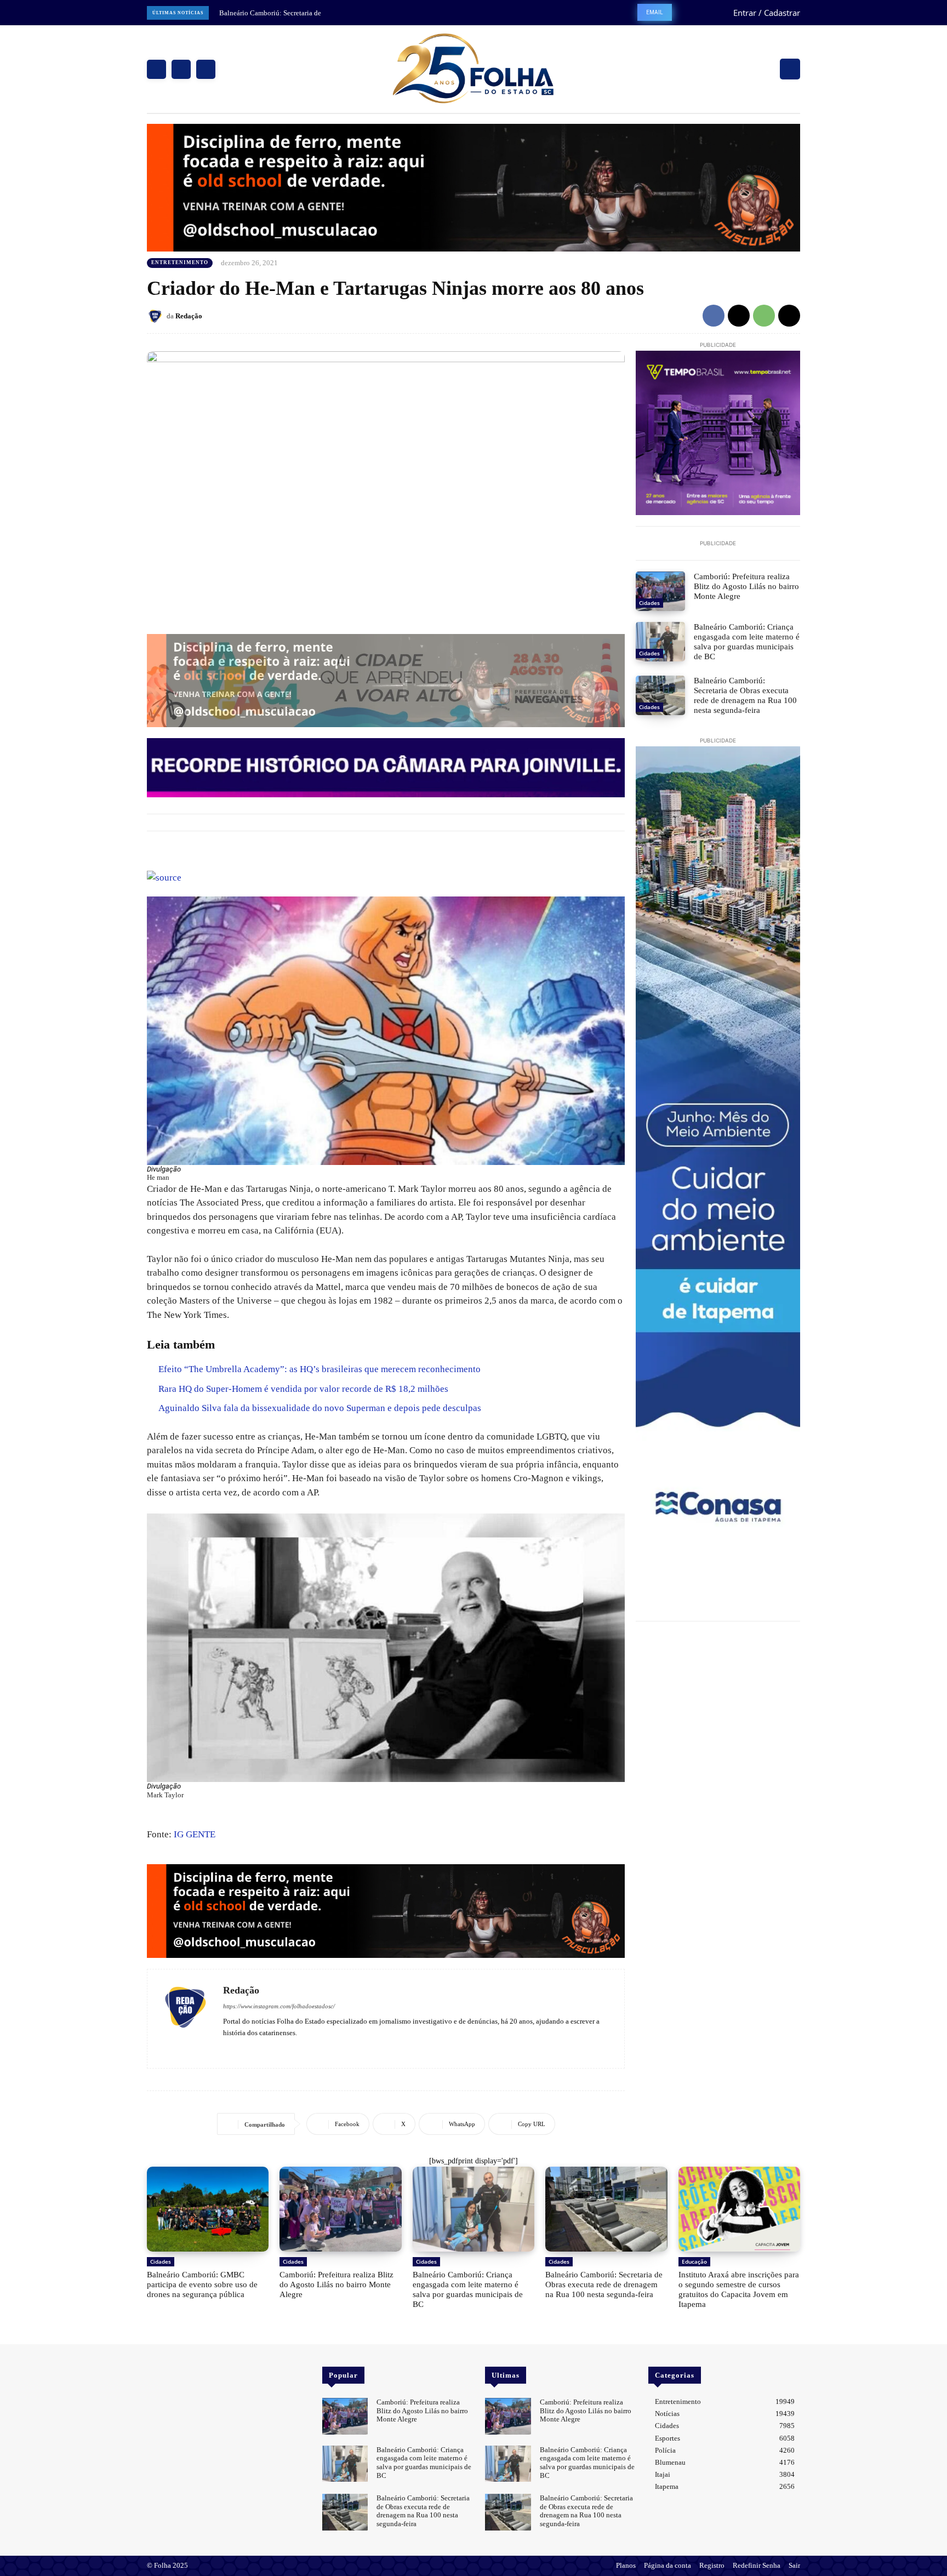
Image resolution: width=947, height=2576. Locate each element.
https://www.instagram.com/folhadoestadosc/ (279, 2006)
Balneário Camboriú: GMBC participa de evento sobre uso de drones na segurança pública (202, 2284)
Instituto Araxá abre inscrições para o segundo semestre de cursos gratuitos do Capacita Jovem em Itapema (739, 2289)
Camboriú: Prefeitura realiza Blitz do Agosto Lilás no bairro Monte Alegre (746, 586)
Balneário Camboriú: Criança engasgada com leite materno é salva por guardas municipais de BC (747, 642)
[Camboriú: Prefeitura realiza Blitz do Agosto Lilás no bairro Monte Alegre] (660, 591)
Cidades (649, 603)
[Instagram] (181, 69)
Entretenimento (180, 262)
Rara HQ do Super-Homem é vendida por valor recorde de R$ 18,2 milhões (303, 1389)
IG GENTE (195, 1834)
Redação (189, 316)
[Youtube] (259, 2049)
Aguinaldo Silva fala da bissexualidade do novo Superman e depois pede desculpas (320, 1408)
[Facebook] (156, 69)
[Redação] (157, 316)
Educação (694, 2261)
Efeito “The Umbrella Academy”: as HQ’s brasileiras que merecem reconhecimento (320, 1369)
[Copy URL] (789, 316)
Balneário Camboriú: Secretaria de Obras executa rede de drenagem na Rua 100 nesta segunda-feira (745, 695)
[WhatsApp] (764, 316)
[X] (206, 69)
